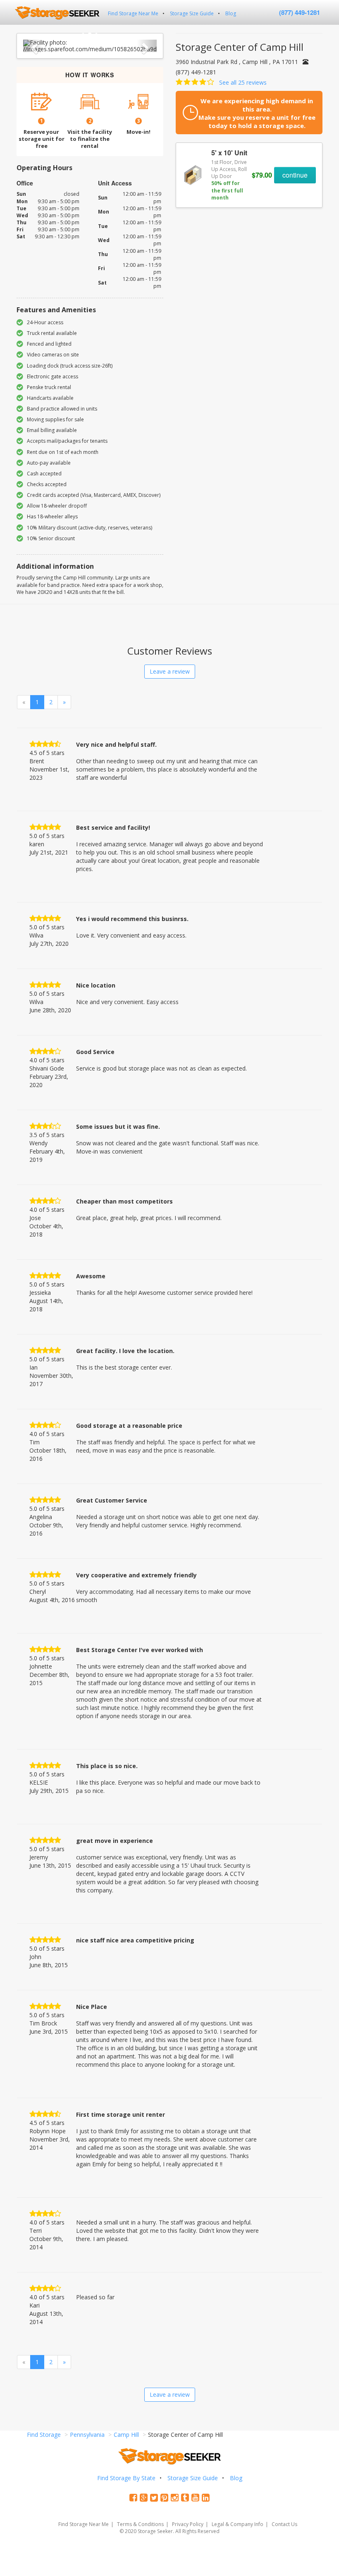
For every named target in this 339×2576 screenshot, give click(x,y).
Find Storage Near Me (133, 13)
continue (295, 175)
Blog (231, 13)
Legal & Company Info (238, 2524)
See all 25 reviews (243, 82)
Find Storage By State (126, 2478)
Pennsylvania (87, 2435)
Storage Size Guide (192, 13)
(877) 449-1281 (300, 12)
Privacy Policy (188, 2524)
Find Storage (44, 2435)
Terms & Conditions (140, 2524)
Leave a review (170, 671)
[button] (33, 46)
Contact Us (284, 2524)
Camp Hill (126, 2435)
